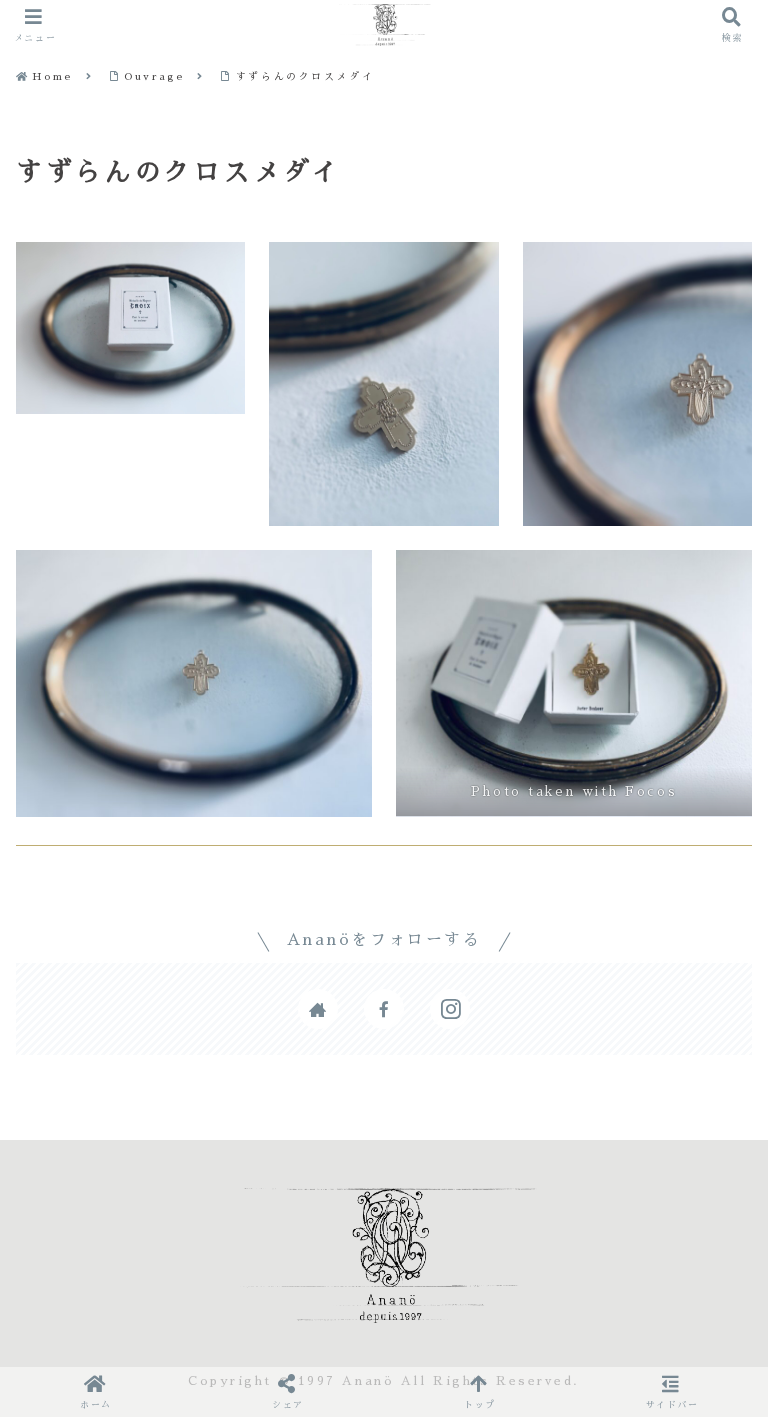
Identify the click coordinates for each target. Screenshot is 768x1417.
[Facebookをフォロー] (384, 1009)
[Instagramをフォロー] (450, 1009)
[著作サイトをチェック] (318, 1009)
